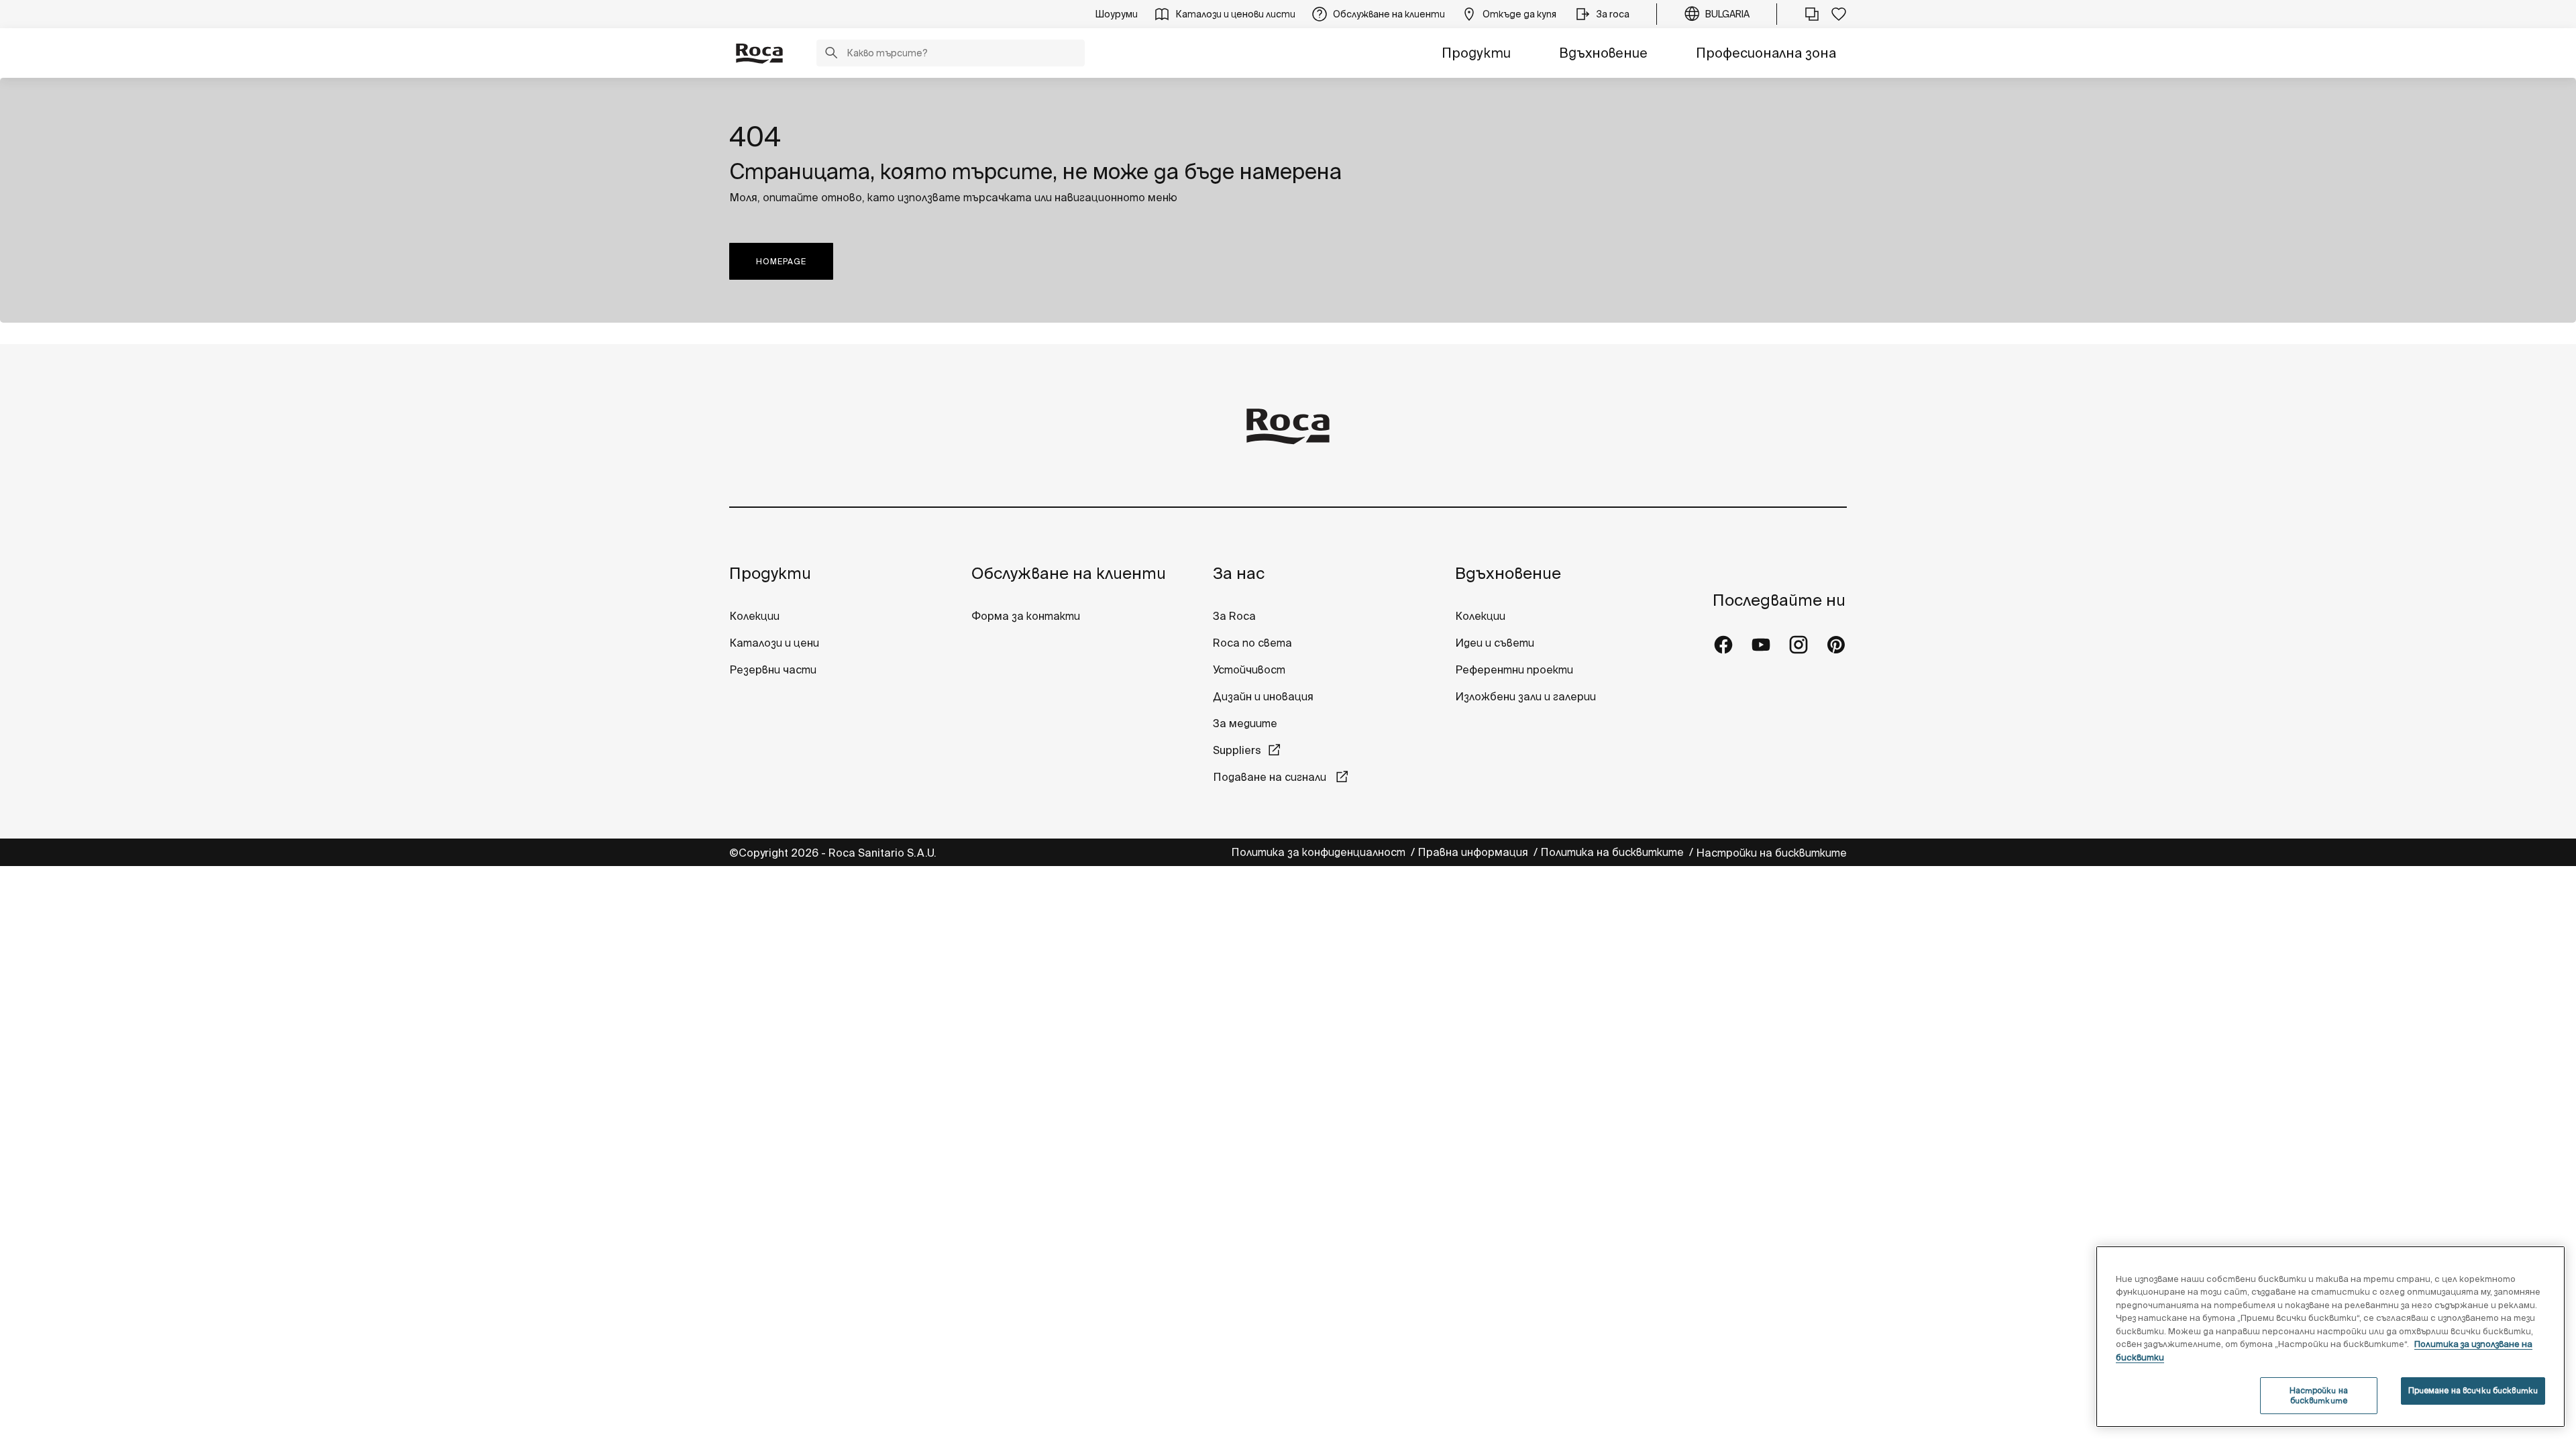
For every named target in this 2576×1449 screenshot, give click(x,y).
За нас (1239, 573)
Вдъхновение (1603, 53)
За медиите (1245, 723)
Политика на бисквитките (1613, 852)
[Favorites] (1839, 14)
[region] (2330, 1337)
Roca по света (1252, 643)
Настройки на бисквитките (1771, 853)
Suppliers (1237, 750)
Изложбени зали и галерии (1527, 696)
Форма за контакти (1026, 616)
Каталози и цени (774, 643)
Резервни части (773, 669)
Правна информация (1474, 852)
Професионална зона (1766, 53)
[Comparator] (1812, 14)
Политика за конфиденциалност (1320, 852)
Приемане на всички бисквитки (2473, 1390)
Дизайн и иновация (1263, 696)
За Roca (1234, 616)
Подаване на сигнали (1271, 777)
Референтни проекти (1514, 669)
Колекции (754, 616)
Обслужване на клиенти (1069, 573)
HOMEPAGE (781, 261)
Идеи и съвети (1495, 643)
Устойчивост (1249, 669)
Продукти (1476, 53)
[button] (831, 54)
